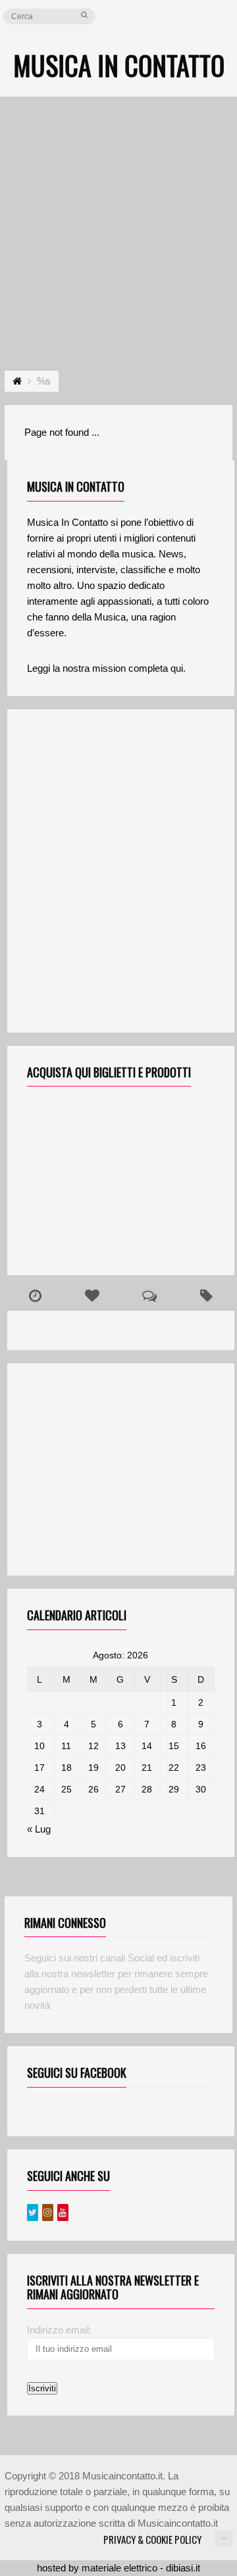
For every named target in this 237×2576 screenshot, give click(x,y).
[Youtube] (63, 2213)
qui (177, 668)
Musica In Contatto (119, 65)
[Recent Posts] (36, 1296)
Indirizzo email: (59, 2330)
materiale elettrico (119, 2568)
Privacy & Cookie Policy (152, 2539)
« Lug (39, 1829)
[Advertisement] (118, 222)
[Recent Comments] (149, 1296)
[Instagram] (48, 2213)
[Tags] (206, 1296)
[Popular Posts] (92, 1296)
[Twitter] (33, 2213)
